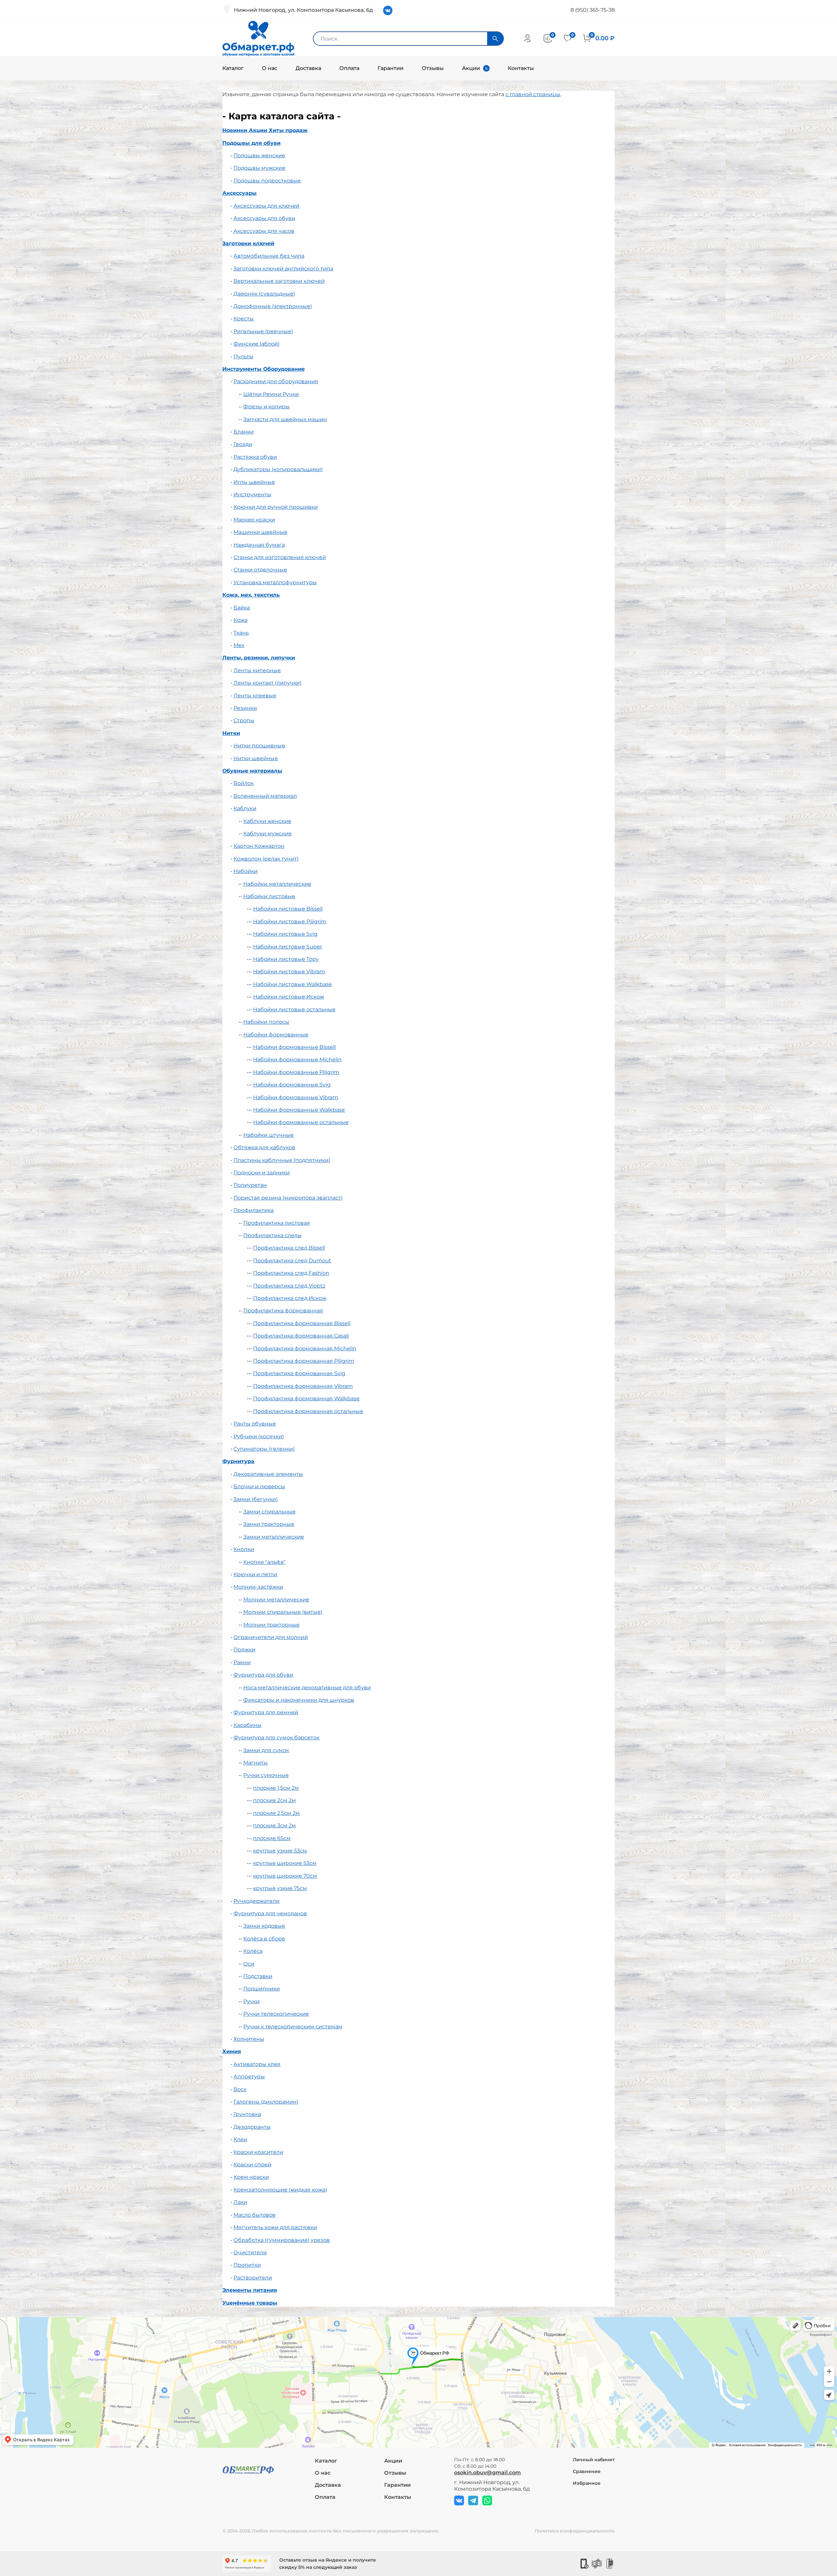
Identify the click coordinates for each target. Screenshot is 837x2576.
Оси (249, 1964)
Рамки (242, 1662)
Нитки (231, 733)
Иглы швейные (254, 482)
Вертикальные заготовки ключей (279, 281)
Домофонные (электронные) (273, 306)
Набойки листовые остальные (294, 1009)
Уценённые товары (250, 2303)
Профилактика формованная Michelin (305, 1348)
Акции (471, 68)
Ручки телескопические (276, 2014)
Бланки (244, 432)
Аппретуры (249, 2077)
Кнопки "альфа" (264, 1562)
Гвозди (243, 444)
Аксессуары (239, 193)
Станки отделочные (260, 570)
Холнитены (249, 2039)
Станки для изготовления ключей (280, 557)
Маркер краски (254, 520)
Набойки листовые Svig (285, 934)
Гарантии (391, 68)
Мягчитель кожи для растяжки (275, 2227)
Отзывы (433, 68)
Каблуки (245, 808)
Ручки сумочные (266, 1775)
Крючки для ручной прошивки (276, 507)
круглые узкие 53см (280, 1851)
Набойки (246, 871)
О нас (270, 68)
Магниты (256, 1763)
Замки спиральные (269, 1512)
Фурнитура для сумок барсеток (276, 1738)
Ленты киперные (257, 670)
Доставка (308, 68)
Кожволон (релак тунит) (266, 859)
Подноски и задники (262, 1173)
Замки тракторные (269, 1524)
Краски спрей (252, 2165)
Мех (239, 645)
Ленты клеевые (255, 696)
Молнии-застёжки (258, 1587)
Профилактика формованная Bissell (302, 1323)
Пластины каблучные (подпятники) (282, 1160)
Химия (232, 2051)
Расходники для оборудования (276, 381)
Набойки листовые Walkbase (292, 984)
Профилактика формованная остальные (308, 1411)
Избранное (587, 2483)
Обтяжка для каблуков (264, 1147)
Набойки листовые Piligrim (290, 921)
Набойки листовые (269, 896)
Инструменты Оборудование (264, 369)
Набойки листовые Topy (286, 959)
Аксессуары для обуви (264, 218)
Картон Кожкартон (259, 846)
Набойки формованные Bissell (294, 1047)
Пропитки (247, 2265)
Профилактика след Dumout (292, 1261)
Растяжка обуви (255, 457)
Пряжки (244, 1650)
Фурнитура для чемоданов (270, 1913)
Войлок (244, 783)
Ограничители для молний (271, 1637)
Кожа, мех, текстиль (251, 595)
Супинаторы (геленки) (264, 1449)
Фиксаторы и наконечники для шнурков (299, 1700)
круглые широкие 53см (285, 1863)
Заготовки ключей (248, 243)
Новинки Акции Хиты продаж (265, 130)
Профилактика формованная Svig (299, 1373)
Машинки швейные (260, 532)
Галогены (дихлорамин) (266, 2102)
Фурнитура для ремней (266, 1712)
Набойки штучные (268, 1135)
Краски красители (258, 2152)
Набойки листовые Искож (289, 997)
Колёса (253, 1951)
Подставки (258, 1976)
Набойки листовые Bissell (288, 909)
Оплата (349, 68)
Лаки (240, 2202)
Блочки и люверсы (259, 1486)
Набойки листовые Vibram (289, 972)
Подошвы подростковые (267, 181)
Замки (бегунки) (256, 1499)
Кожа (240, 620)
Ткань (241, 633)
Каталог (233, 68)
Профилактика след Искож (290, 1298)
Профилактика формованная (283, 1311)
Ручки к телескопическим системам (293, 2027)
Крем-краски (251, 2177)
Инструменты (252, 495)
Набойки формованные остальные (301, 1122)
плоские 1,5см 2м (276, 1788)
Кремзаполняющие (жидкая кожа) (280, 2190)
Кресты (244, 319)
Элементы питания (250, 2290)
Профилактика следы (273, 1235)
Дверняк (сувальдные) (264, 294)
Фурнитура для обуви (263, 1675)
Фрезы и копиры (266, 407)
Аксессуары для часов (264, 231)
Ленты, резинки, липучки (259, 658)
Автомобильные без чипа (269, 256)
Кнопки (244, 1549)
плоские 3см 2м (274, 1825)
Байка (242, 608)
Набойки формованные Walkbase (299, 1110)
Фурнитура (238, 1461)
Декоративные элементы (268, 1474)
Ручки (251, 2001)
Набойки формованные (276, 1035)
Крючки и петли (255, 1574)
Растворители (253, 2278)
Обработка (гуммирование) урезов (282, 2240)
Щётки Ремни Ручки (271, 394)
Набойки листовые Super (288, 947)
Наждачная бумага (259, 545)
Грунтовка (247, 2114)
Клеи (240, 2139)
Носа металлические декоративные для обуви (307, 1688)
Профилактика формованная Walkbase (306, 1399)
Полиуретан (250, 1185)
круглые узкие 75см (280, 1888)
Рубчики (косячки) (259, 1436)
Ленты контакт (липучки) (267, 683)
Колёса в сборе (264, 1939)
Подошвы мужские (259, 168)
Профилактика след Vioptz (289, 1286)
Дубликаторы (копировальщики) (278, 469)
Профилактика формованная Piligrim (304, 1361)
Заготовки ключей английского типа (283, 269)
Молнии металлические (276, 1600)
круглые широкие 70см (285, 1876)
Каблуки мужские (267, 834)
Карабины (248, 1725)
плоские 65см (272, 1838)
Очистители (250, 2252)
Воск (240, 2089)
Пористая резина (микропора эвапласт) (288, 1198)
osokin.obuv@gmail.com (487, 2473)
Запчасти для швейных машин (285, 419)
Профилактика (254, 1210)
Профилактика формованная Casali (301, 1336)
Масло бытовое (255, 2215)
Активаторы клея (257, 2064)
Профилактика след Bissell (289, 1248)
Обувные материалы (252, 771)
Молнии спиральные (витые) (283, 1612)
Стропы (244, 720)
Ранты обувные (255, 1424)
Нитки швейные (256, 758)
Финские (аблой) (256, 344)
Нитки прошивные (259, 746)
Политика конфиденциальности (575, 2531)
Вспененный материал (265, 796)
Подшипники (262, 1989)
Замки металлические (274, 1537)
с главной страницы (533, 94)
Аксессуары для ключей (266, 206)
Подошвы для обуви (251, 143)
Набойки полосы (266, 1022)
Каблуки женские (267, 821)
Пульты (243, 357)
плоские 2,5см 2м (276, 1813)
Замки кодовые (264, 1926)
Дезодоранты (252, 2127)
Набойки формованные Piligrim (296, 1072)
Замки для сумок (266, 1750)
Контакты (521, 68)
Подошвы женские (259, 155)
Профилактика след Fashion (291, 1273)
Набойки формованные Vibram (296, 1097)
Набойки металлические (277, 884)
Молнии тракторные (271, 1625)
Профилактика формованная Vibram (303, 1386)
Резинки (245, 708)
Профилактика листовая (277, 1223)
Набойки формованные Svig (292, 1085)
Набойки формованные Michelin (297, 1059)
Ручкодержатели (256, 1901)
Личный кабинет (594, 2460)
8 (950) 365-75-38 (593, 10)
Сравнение (587, 2471)
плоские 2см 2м (274, 1800)
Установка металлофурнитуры (275, 582)
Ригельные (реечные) (263, 331)
